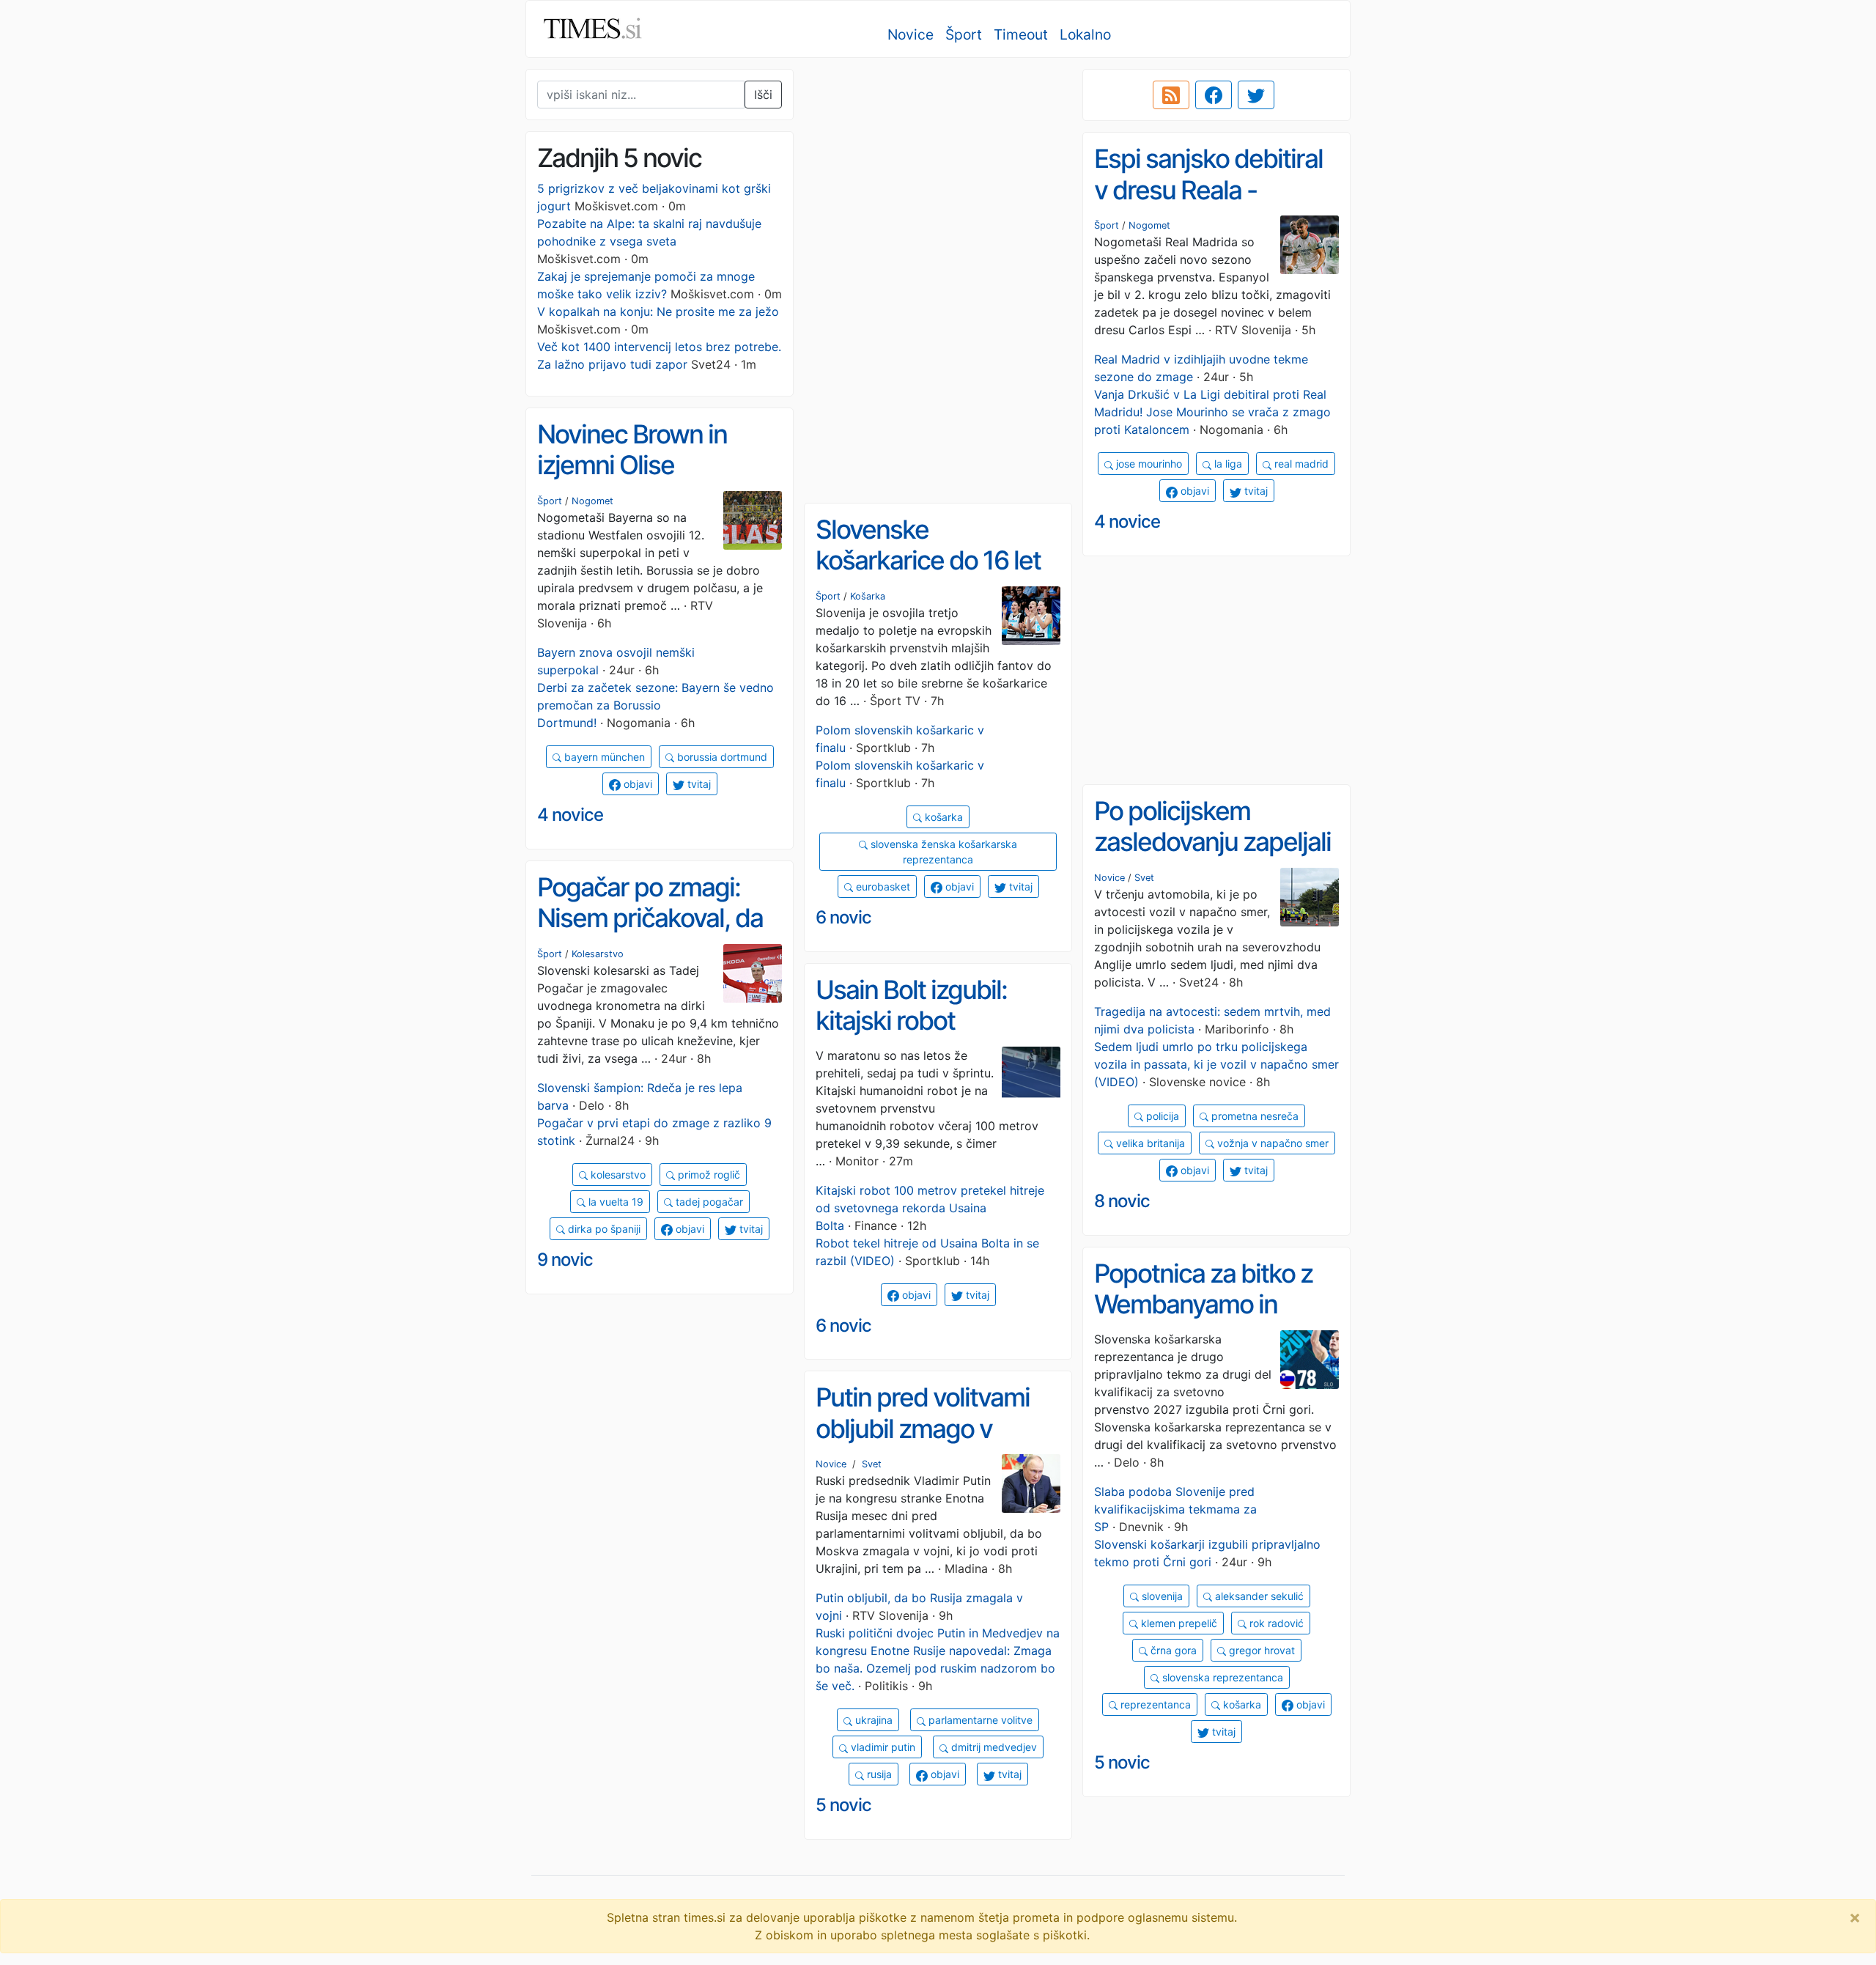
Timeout (1021, 34)
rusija (878, 1774)
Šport (964, 34)
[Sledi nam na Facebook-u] (1214, 95)
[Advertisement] (938, 172)
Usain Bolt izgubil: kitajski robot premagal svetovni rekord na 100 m (916, 1036)
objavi (1193, 491)
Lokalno (1085, 34)
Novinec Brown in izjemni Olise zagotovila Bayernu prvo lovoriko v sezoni (655, 481)
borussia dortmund (721, 757)
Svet (1144, 878)
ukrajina (872, 1720)
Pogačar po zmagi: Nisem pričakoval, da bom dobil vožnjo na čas (650, 934)
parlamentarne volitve (979, 1720)
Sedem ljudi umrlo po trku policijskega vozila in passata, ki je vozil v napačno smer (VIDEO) (1216, 1064)
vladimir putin (882, 1747)
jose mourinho (1148, 464)
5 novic (1122, 1762)
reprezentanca (1154, 1704)
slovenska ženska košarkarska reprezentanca (942, 852)
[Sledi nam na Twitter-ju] (1256, 95)
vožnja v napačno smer (1271, 1143)
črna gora (1172, 1650)
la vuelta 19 (614, 1202)
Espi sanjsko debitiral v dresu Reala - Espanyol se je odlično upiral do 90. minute (1214, 205)
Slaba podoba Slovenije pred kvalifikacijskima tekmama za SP (1175, 1509)
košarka (942, 817)
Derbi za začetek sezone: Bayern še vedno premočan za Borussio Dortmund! (656, 705)
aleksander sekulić (1258, 1596)
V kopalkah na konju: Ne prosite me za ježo (658, 311)
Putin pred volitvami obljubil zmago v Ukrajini (923, 1428)
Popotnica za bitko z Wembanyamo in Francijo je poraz (1203, 1304)
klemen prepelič (1178, 1623)
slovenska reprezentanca (1221, 1677)
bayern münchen (603, 757)
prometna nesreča (1253, 1116)
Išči (763, 95)
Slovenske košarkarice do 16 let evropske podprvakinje (928, 576)
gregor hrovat (1260, 1650)
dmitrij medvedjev (993, 1747)
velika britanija (1149, 1143)
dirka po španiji (603, 1229)
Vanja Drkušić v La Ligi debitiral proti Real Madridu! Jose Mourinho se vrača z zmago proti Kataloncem (1212, 412)
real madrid (1300, 464)
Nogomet (1149, 225)
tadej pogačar (708, 1202)
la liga (1227, 464)
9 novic (565, 1260)
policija (1161, 1116)
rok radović (1275, 1623)
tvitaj (1255, 491)
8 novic (1122, 1201)
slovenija (1161, 1596)
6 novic (843, 917)
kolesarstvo (617, 1175)
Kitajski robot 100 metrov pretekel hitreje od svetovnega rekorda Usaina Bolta (930, 1208)
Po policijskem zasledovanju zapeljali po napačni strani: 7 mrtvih (1212, 858)
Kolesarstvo (598, 954)
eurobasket (882, 886)
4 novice (1127, 521)
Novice (911, 34)
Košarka (868, 596)
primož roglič (708, 1175)
